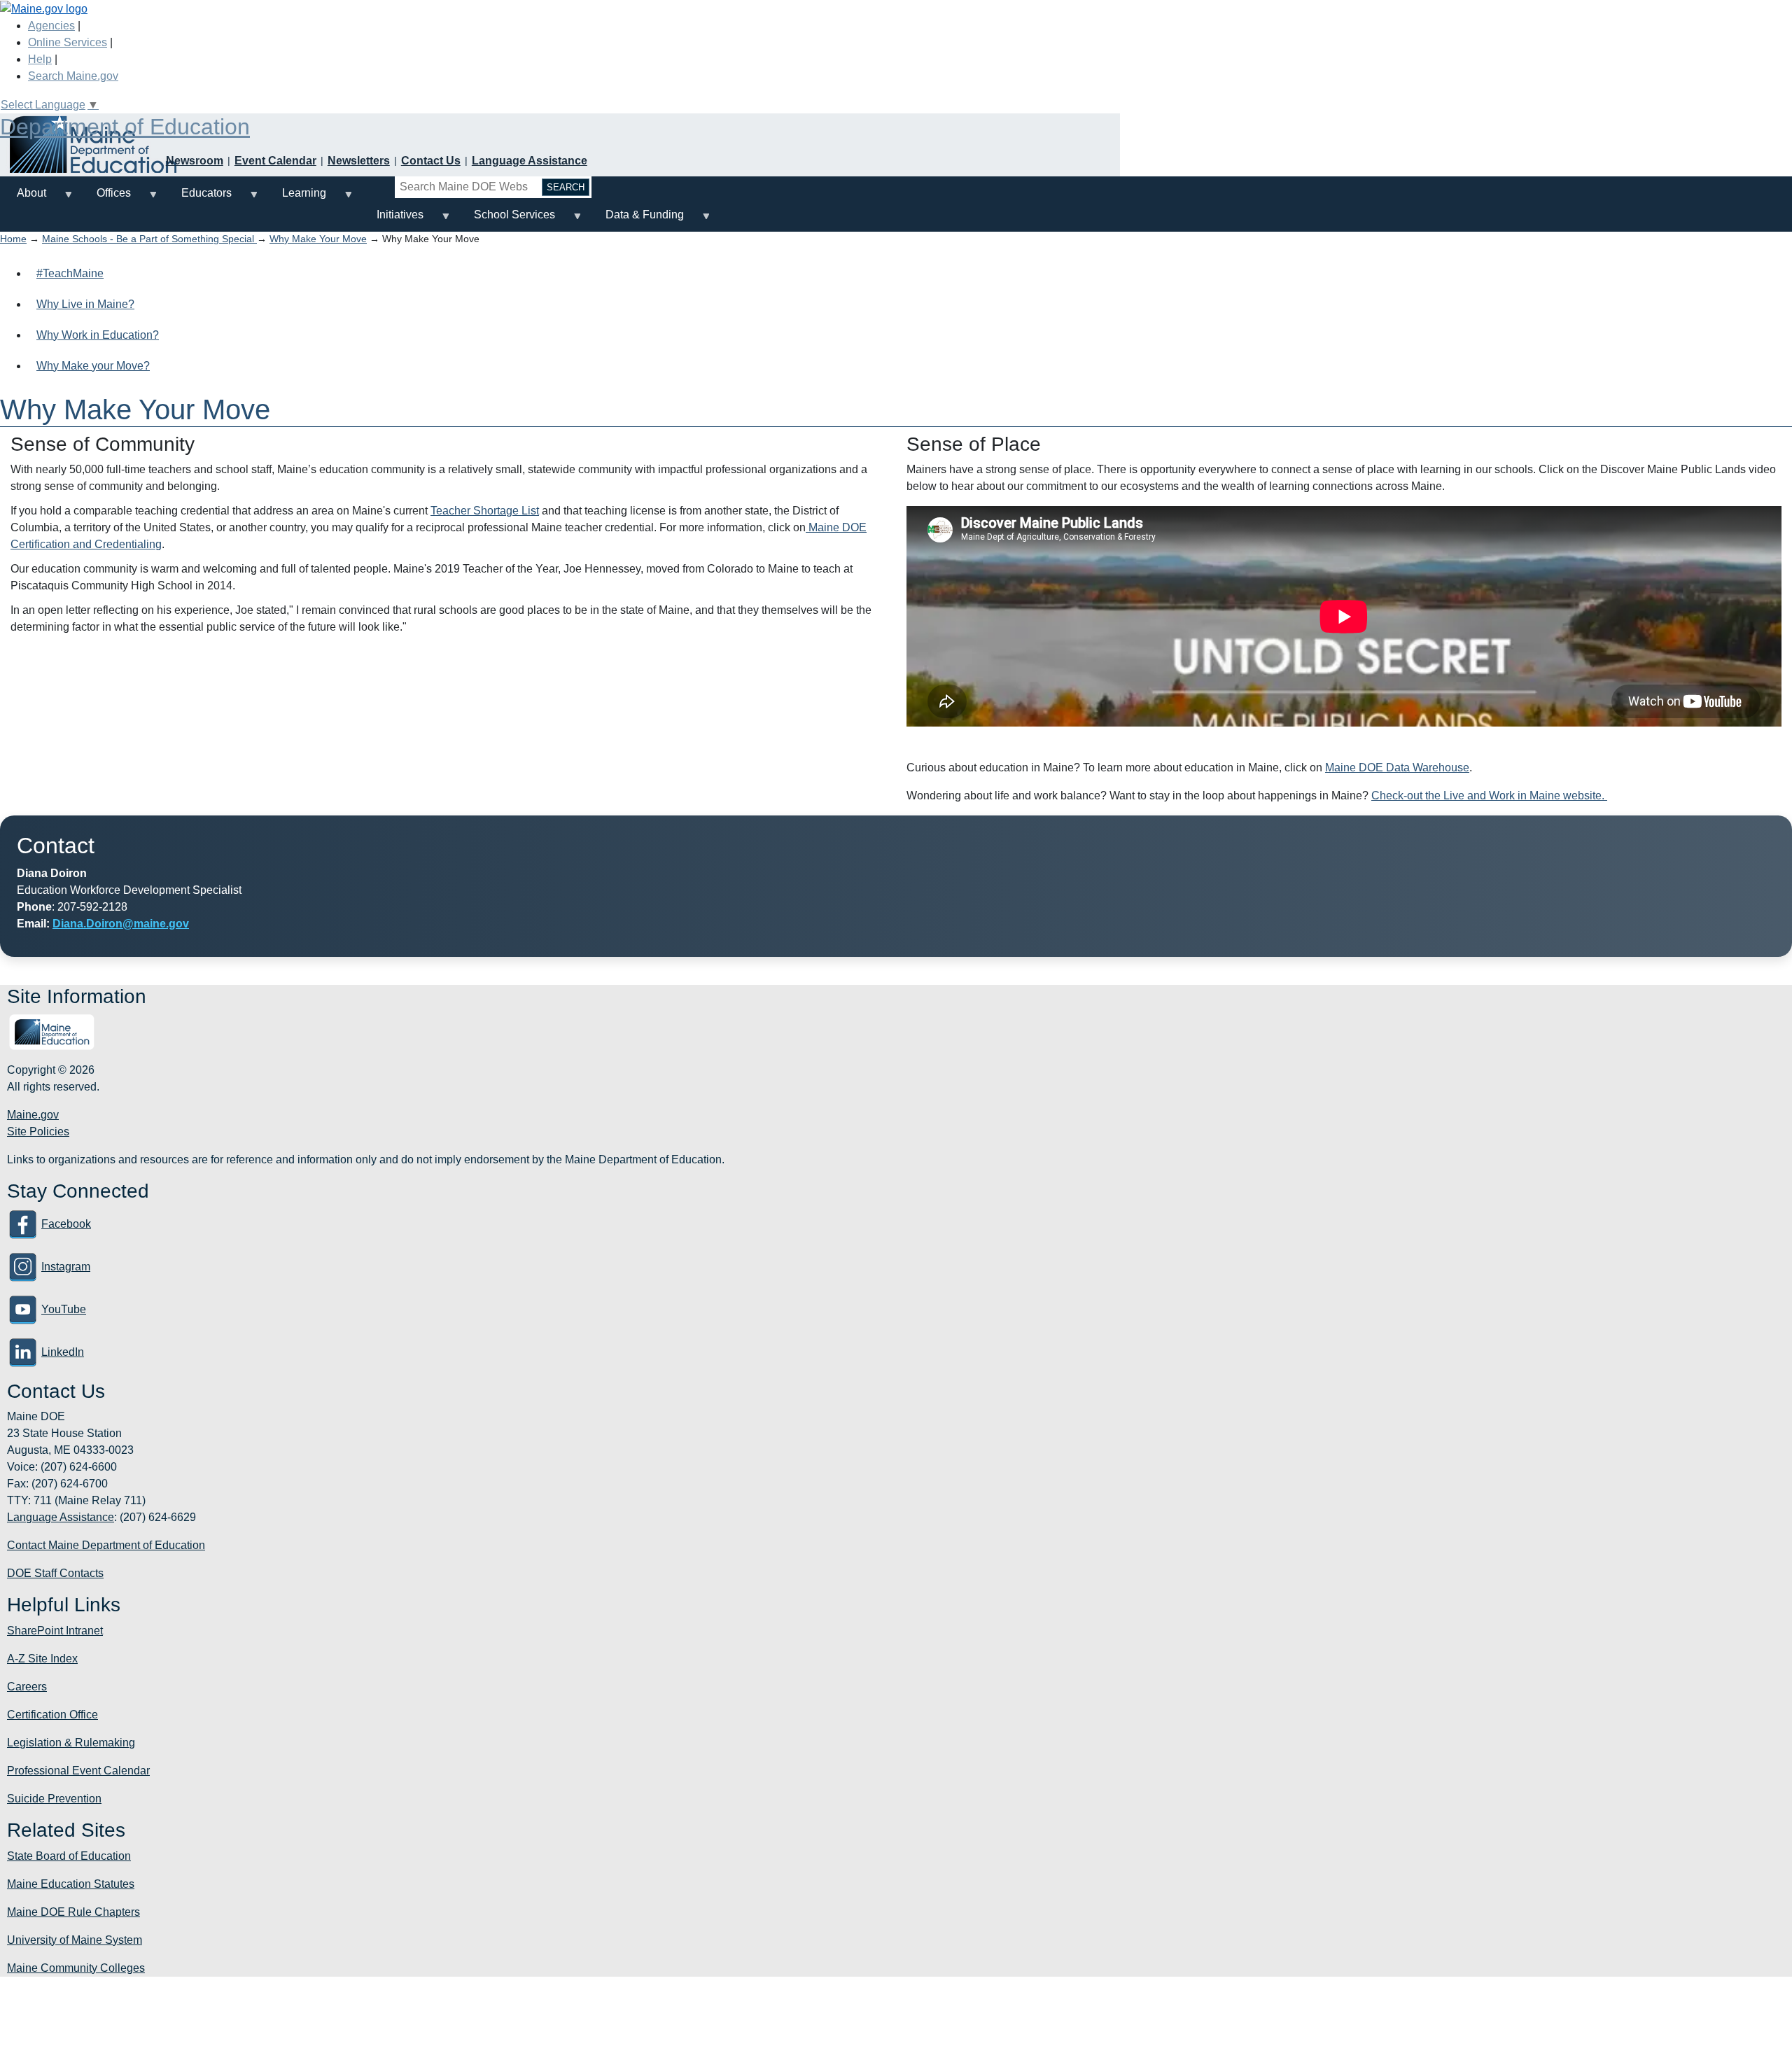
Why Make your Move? (93, 366)
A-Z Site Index (42, 1659)
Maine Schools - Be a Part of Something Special (149, 239)
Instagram (66, 1267)
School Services (506, 220)
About (23, 198)
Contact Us (431, 161)
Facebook (66, 1224)
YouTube (64, 1309)
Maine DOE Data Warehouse (1397, 768)
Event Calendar (275, 161)
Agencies (51, 26)
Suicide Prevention (54, 1799)
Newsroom (195, 161)
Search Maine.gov (73, 76)
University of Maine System (75, 1940)
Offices (105, 198)
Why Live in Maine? (85, 304)
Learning (296, 198)
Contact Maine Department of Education (106, 1545)
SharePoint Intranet (55, 1631)
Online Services (68, 42)
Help (40, 59)
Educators (198, 198)
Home (13, 239)
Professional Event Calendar (78, 1771)
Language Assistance (530, 161)
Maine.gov (33, 1115)
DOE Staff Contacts (55, 1573)
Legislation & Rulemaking (71, 1743)
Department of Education (125, 127)
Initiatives (392, 220)
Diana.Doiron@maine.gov (121, 924)
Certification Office (52, 1715)
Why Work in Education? (98, 335)
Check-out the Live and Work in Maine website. (1489, 796)
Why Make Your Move (318, 239)
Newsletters (359, 161)
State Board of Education (69, 1856)
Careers (27, 1687)
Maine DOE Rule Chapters (73, 1912)
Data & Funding (636, 220)
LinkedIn (63, 1352)
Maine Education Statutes (71, 1884)
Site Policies (38, 1131)
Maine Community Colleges (76, 1968)
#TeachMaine (70, 273)
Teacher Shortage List (485, 511)
